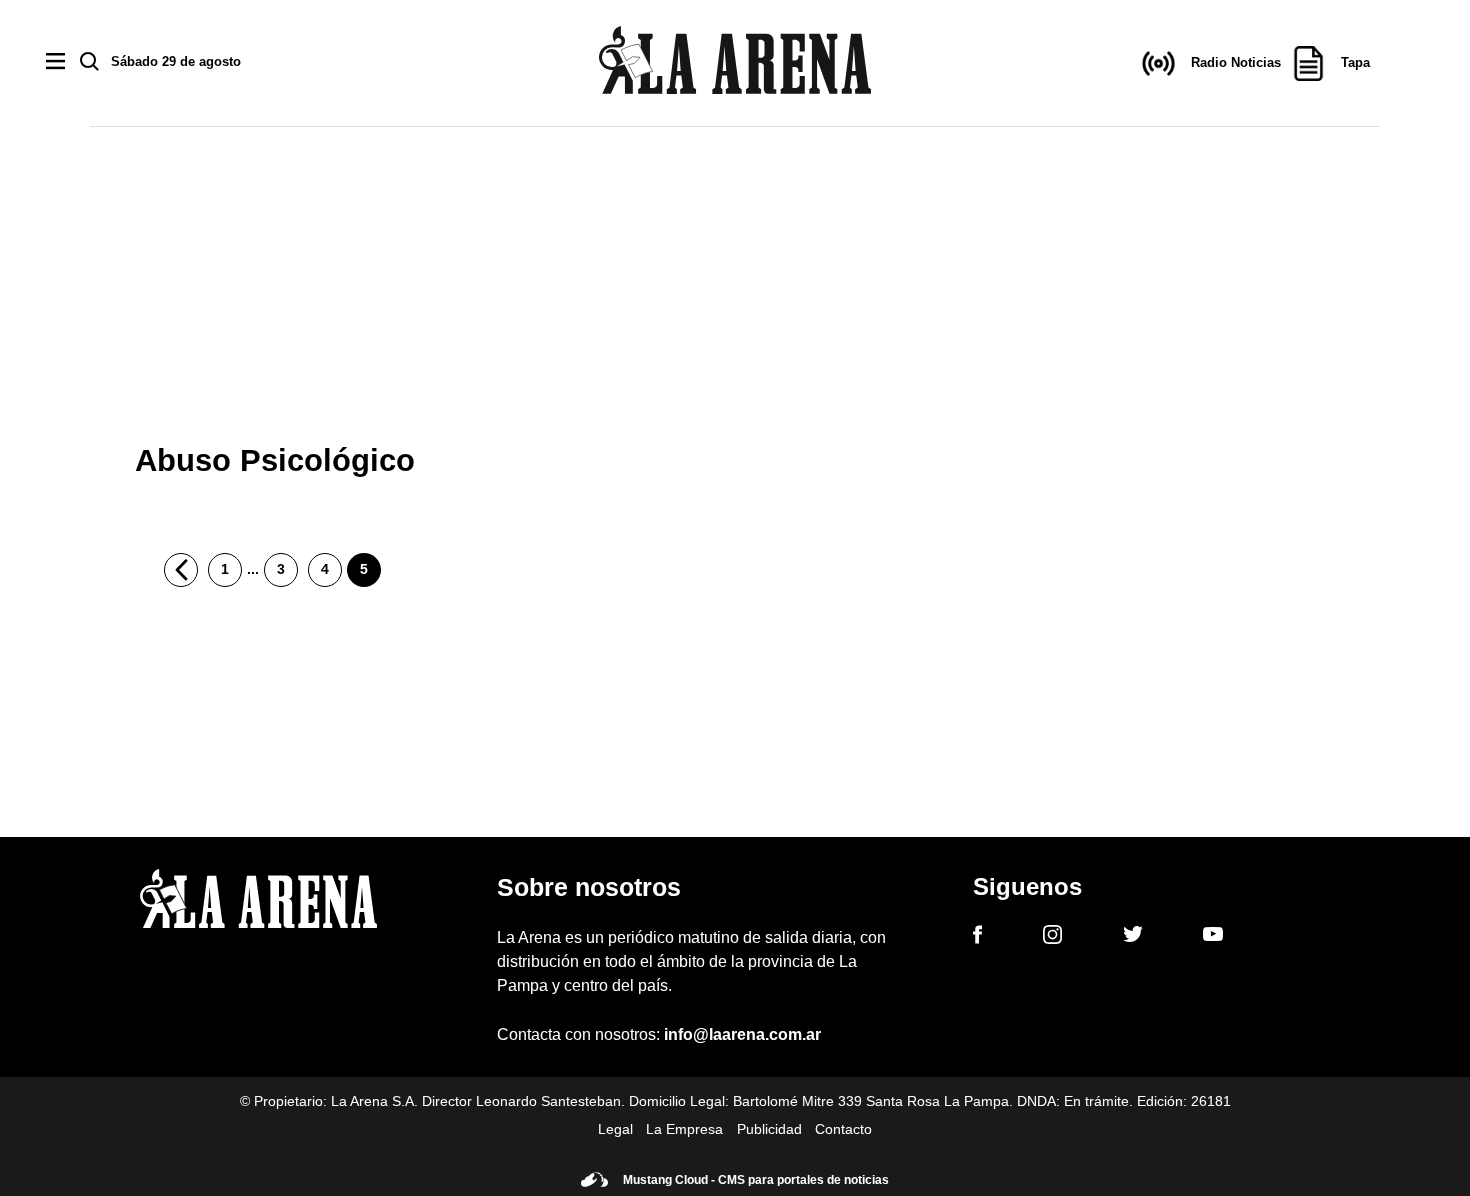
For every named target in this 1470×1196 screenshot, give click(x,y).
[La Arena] (735, 63)
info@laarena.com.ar (742, 1034)
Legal (615, 1129)
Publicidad (769, 1129)
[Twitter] (1133, 937)
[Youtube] (1213, 937)
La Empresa (684, 1129)
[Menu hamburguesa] (55, 62)
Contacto (843, 1129)
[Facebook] (977, 938)
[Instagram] (1052, 938)
